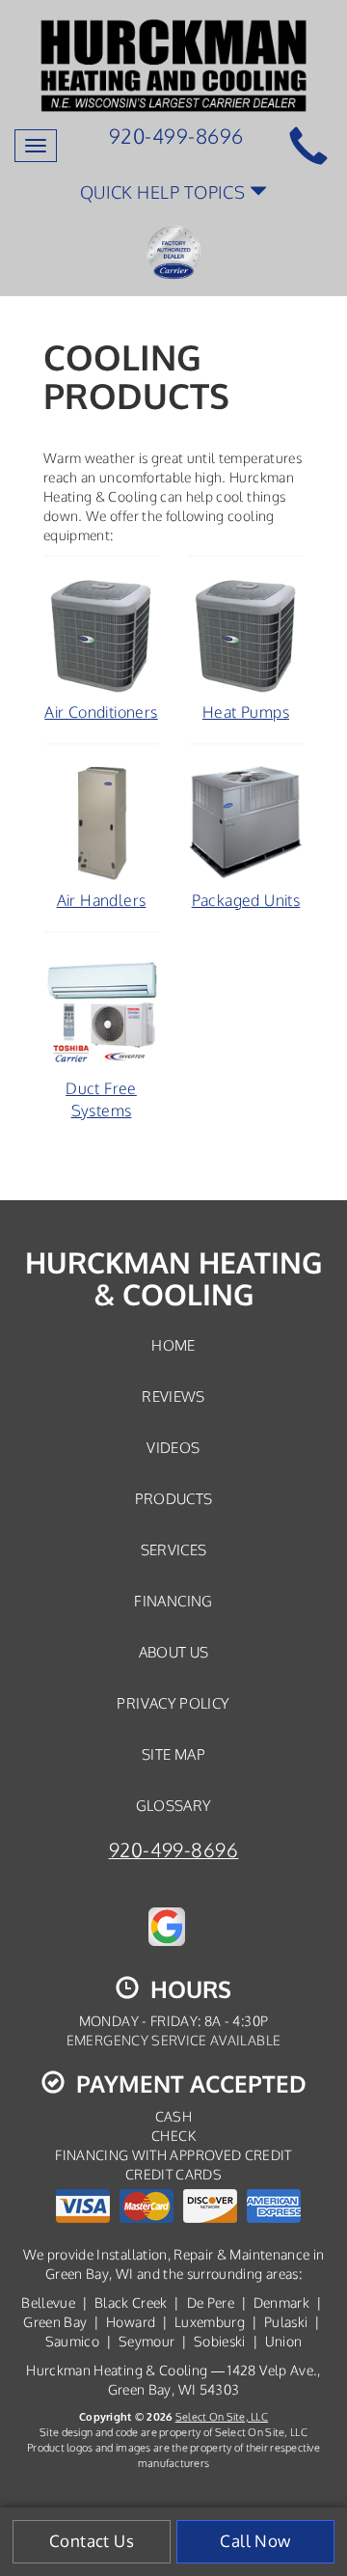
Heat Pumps (246, 712)
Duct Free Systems (101, 1099)
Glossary (174, 1805)
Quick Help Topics (165, 192)
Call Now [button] (255, 2541)
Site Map (173, 1754)
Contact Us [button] (92, 2541)
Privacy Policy (173, 1703)
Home (173, 1345)
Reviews (173, 1396)
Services (174, 1549)
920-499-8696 (174, 1850)
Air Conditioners (101, 712)
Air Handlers (102, 900)
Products (174, 1498)
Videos (173, 1447)
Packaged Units (246, 900)
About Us (174, 1652)
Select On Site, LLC (222, 2416)
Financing (173, 1601)
